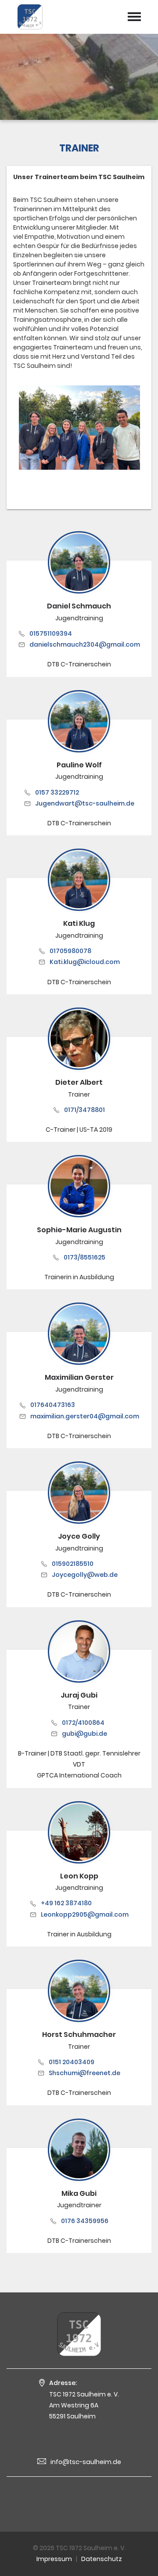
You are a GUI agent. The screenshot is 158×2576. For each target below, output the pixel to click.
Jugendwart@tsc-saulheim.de (85, 803)
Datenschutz (102, 2559)
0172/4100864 (83, 1723)
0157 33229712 (57, 792)
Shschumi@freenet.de (84, 2073)
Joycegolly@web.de (85, 1575)
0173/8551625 (84, 1257)
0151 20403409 (72, 2062)
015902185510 (73, 1564)
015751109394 (51, 633)
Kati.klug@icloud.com (85, 962)
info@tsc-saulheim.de (86, 2462)
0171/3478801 (84, 1110)
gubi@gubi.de (84, 1734)
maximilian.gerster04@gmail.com (85, 1416)
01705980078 (70, 951)
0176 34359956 (85, 2221)
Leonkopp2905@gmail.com (85, 1914)
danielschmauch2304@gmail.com (85, 644)
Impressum (54, 2559)
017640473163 (53, 1405)
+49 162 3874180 (66, 1903)
